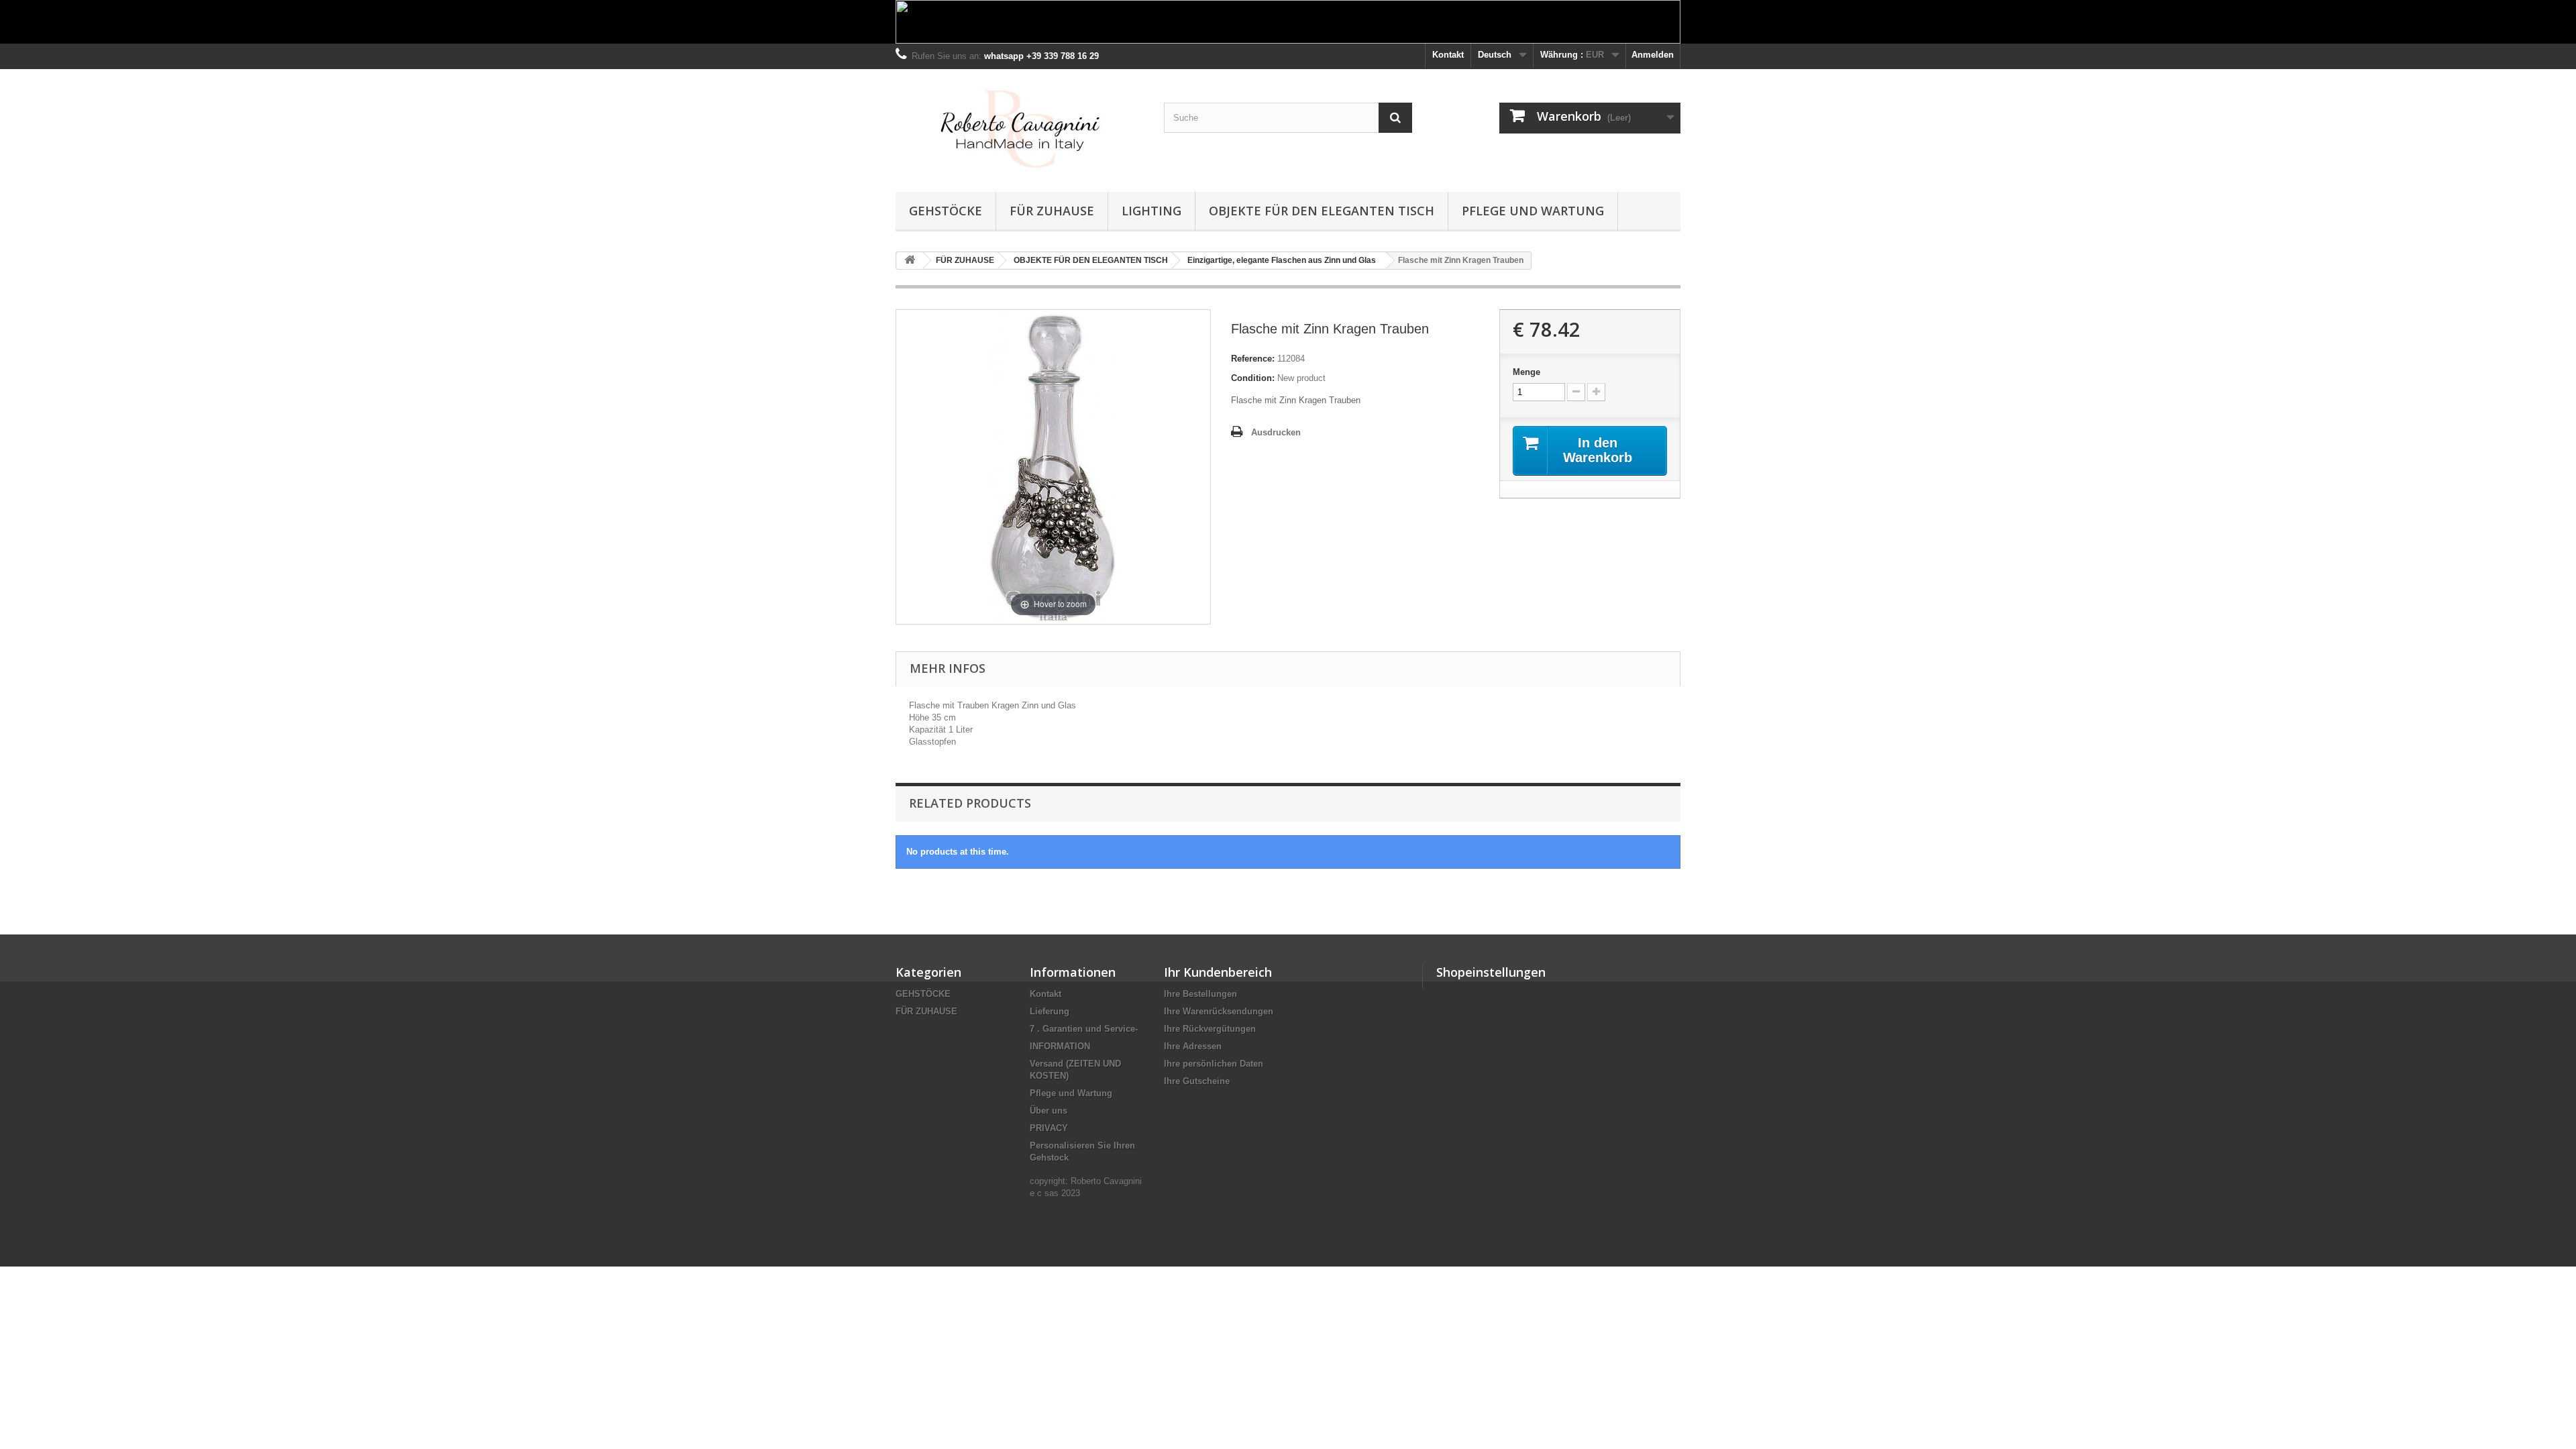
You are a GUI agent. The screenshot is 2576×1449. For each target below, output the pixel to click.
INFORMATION (1060, 1046)
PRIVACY (1049, 1128)
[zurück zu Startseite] (910, 261)
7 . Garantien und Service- (1084, 1029)
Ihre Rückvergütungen (1210, 1029)
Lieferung (1050, 1011)
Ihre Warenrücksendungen (1219, 1011)
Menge (1526, 372)
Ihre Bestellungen (1200, 994)
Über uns (1049, 1111)
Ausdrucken (1276, 432)
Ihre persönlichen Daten (1214, 1064)
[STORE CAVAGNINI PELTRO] (1020, 127)
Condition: (1253, 378)
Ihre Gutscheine (1197, 1081)
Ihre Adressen (1193, 1046)
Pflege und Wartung (1533, 211)
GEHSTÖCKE (946, 211)
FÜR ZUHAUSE (1052, 211)
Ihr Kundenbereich (1218, 972)
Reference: (1253, 359)
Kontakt (1448, 55)
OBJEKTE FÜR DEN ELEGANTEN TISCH (1322, 211)
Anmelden (1653, 55)
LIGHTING (1151, 211)
